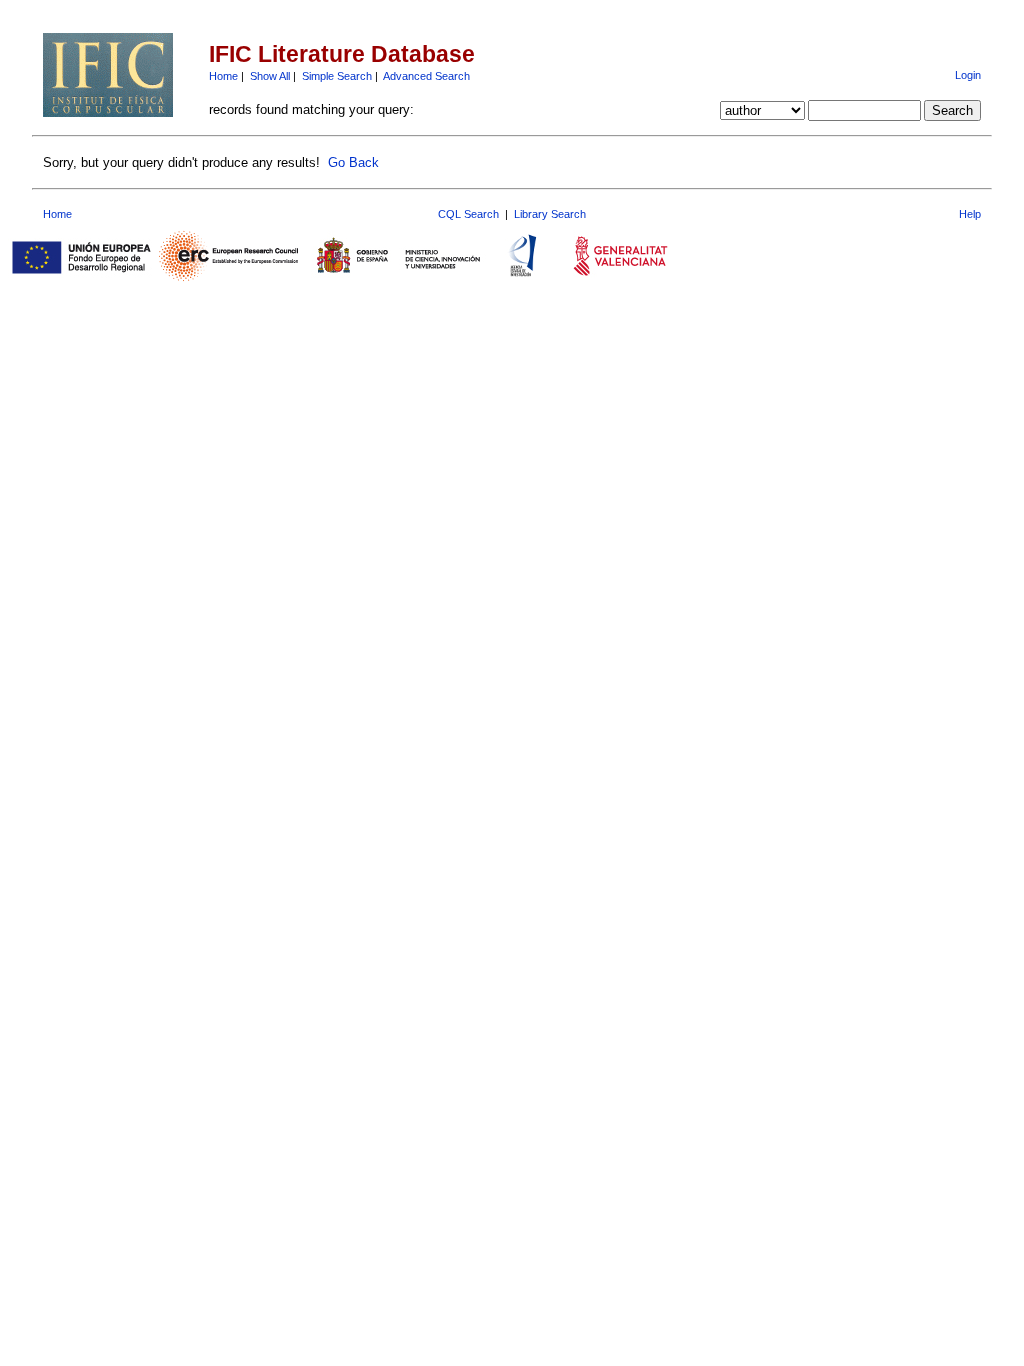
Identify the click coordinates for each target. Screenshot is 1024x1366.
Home (223, 76)
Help (970, 214)
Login (968, 75)
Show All (270, 76)
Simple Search (337, 76)
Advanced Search (426, 76)
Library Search (550, 214)
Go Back (353, 162)
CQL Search (468, 214)
